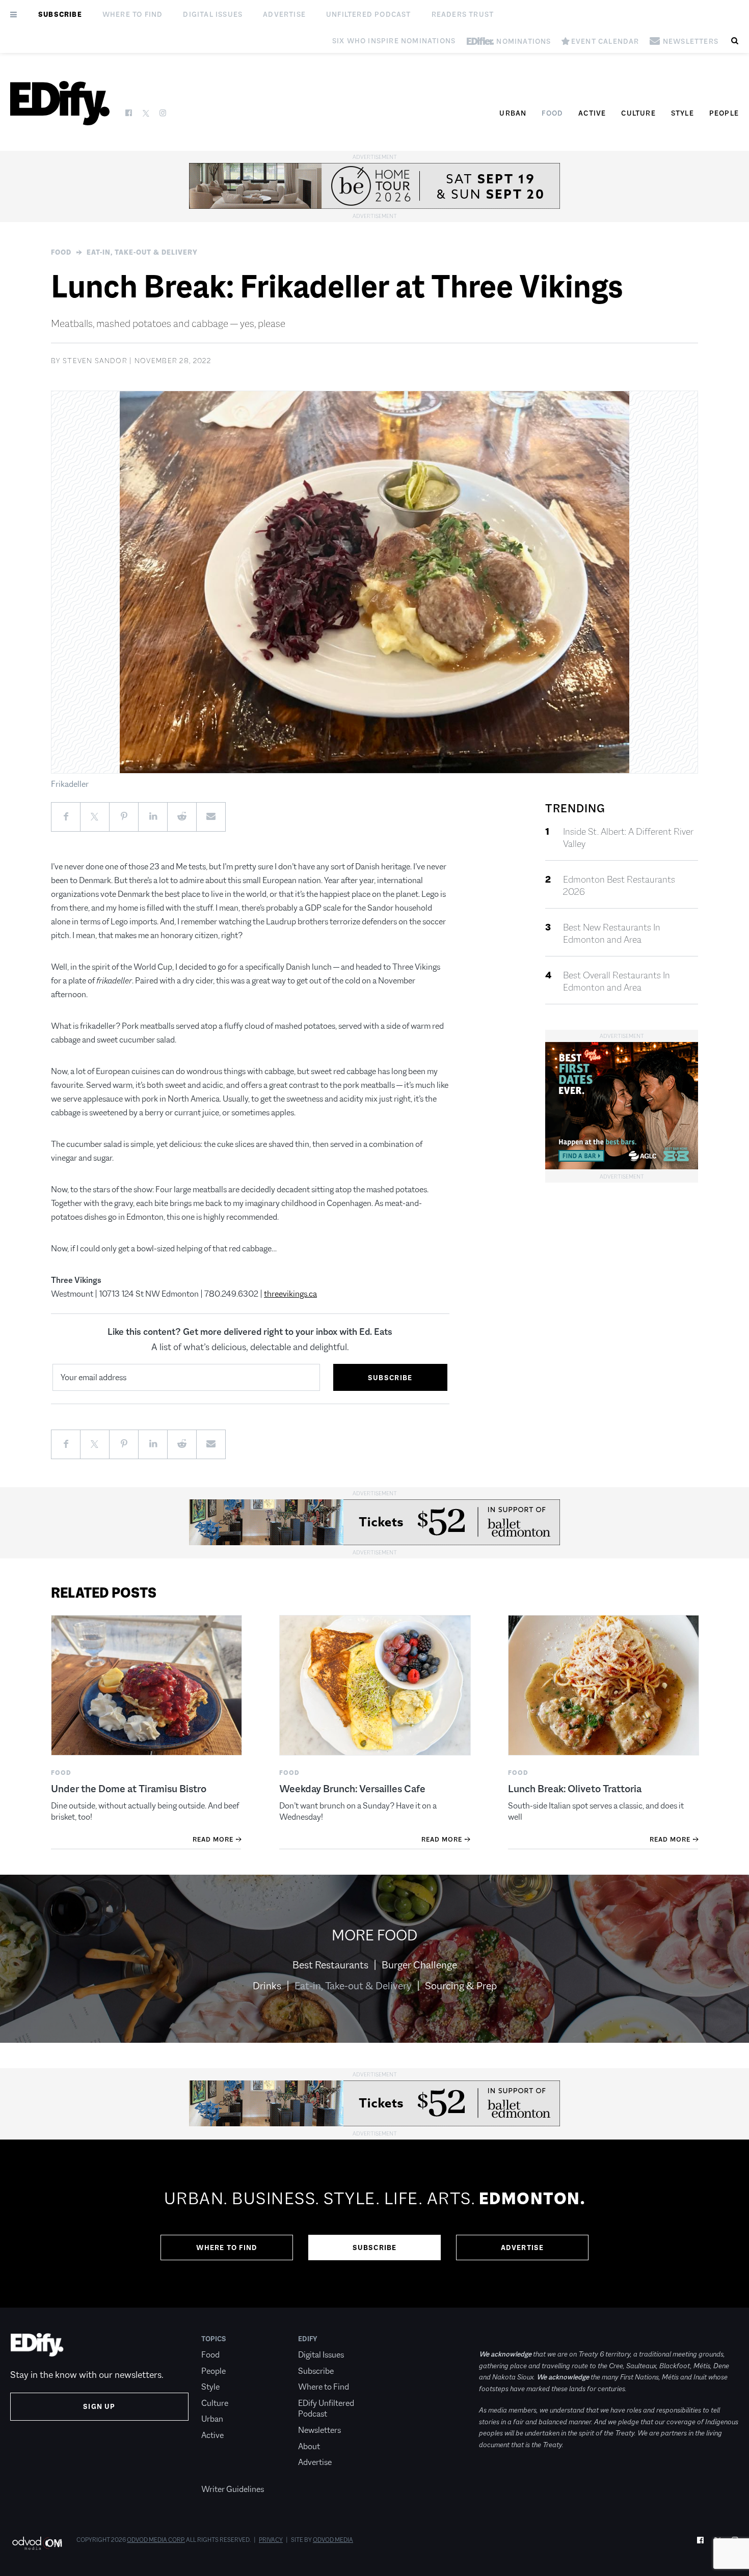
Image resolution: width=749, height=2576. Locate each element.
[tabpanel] (374, 2224)
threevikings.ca (290, 1294)
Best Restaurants (330, 1965)
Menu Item (220, 2474)
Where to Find (133, 14)
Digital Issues (213, 14)
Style (683, 113)
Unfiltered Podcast (369, 14)
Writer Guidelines (233, 2489)
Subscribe (60, 14)
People (724, 113)
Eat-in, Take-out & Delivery (142, 252)
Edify (308, 2339)
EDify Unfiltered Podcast (326, 2409)
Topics (214, 2339)
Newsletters (319, 2430)
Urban (513, 113)
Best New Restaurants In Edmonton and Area (612, 934)
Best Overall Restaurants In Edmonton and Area (617, 981)
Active (592, 113)
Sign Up (99, 2406)
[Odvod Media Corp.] (37, 2543)
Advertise (284, 14)
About (309, 2446)
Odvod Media (333, 2540)
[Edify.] (60, 103)
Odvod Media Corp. (156, 2540)
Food (552, 113)
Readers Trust (463, 14)
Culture (638, 113)
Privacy (271, 2540)
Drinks (267, 1986)
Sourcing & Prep (461, 1986)
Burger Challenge (419, 1965)
